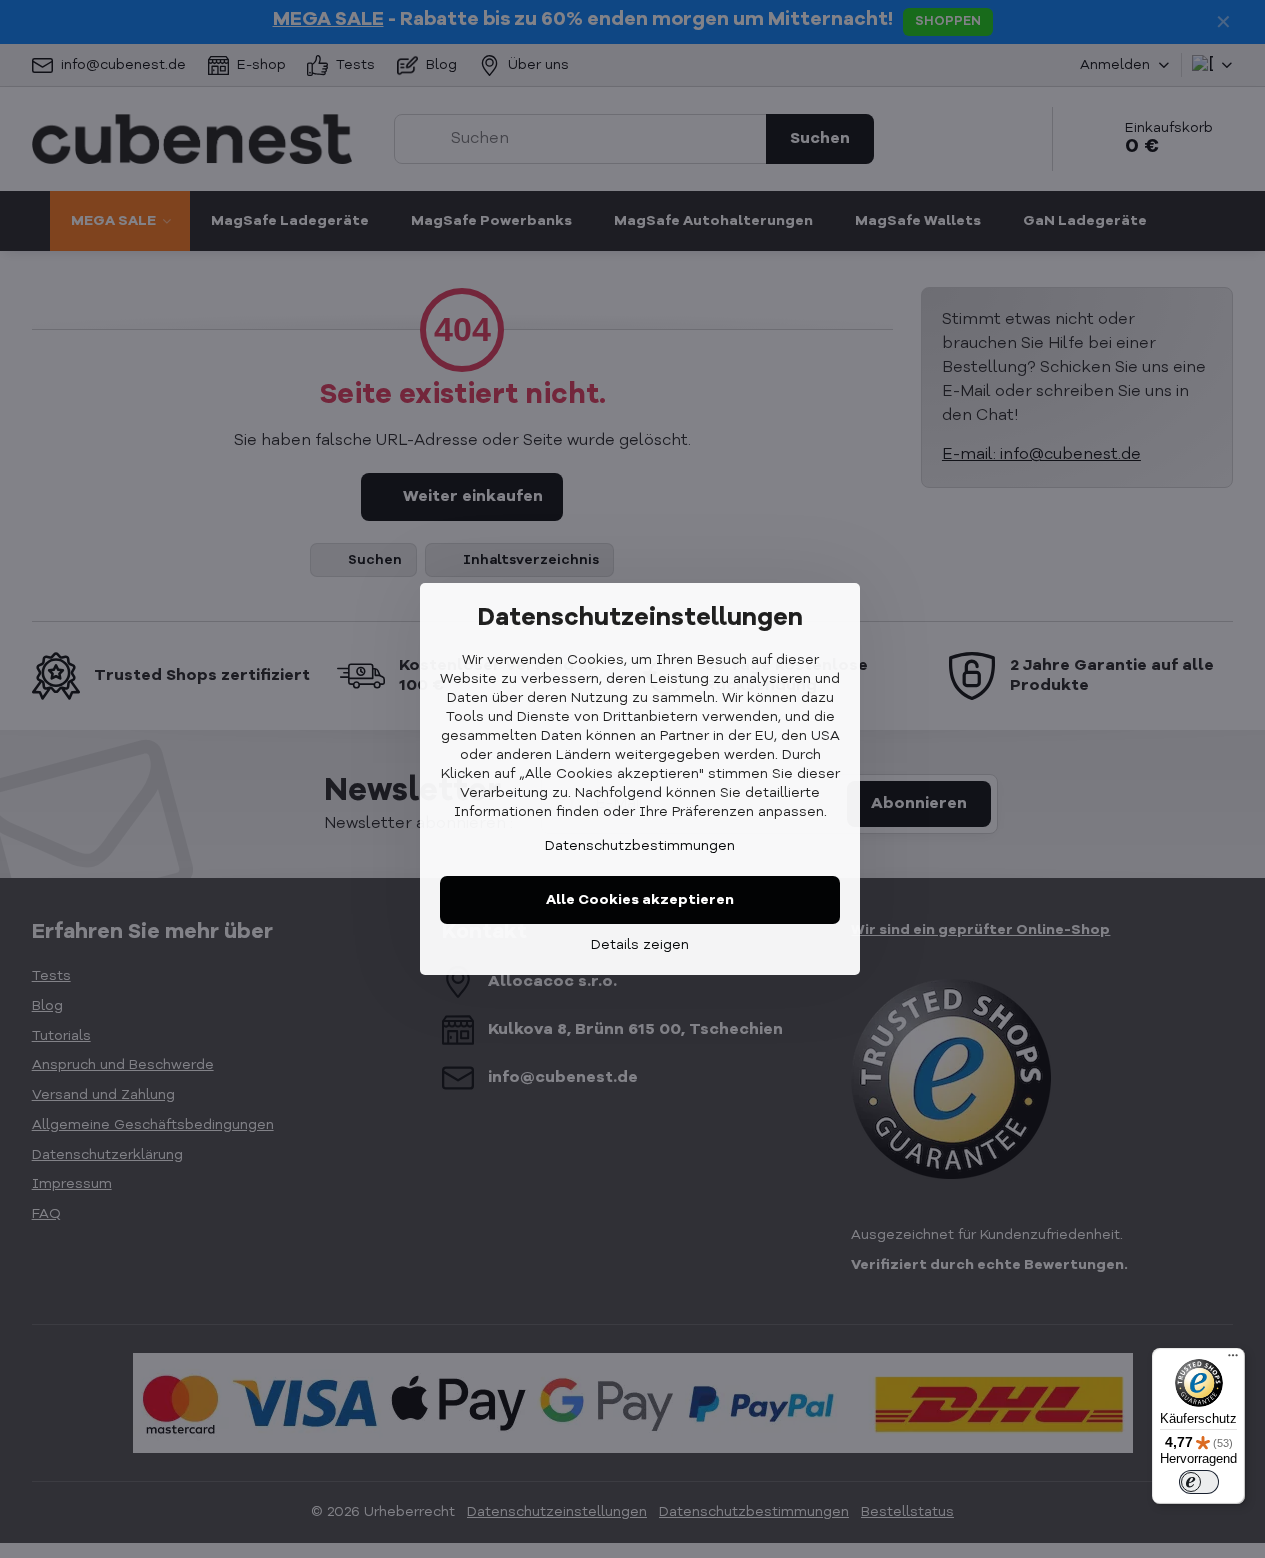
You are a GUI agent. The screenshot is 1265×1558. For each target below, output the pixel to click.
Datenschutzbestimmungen (640, 846)
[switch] (1199, 1482)
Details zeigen (640, 945)
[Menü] (1233, 1360)
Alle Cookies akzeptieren (640, 900)
